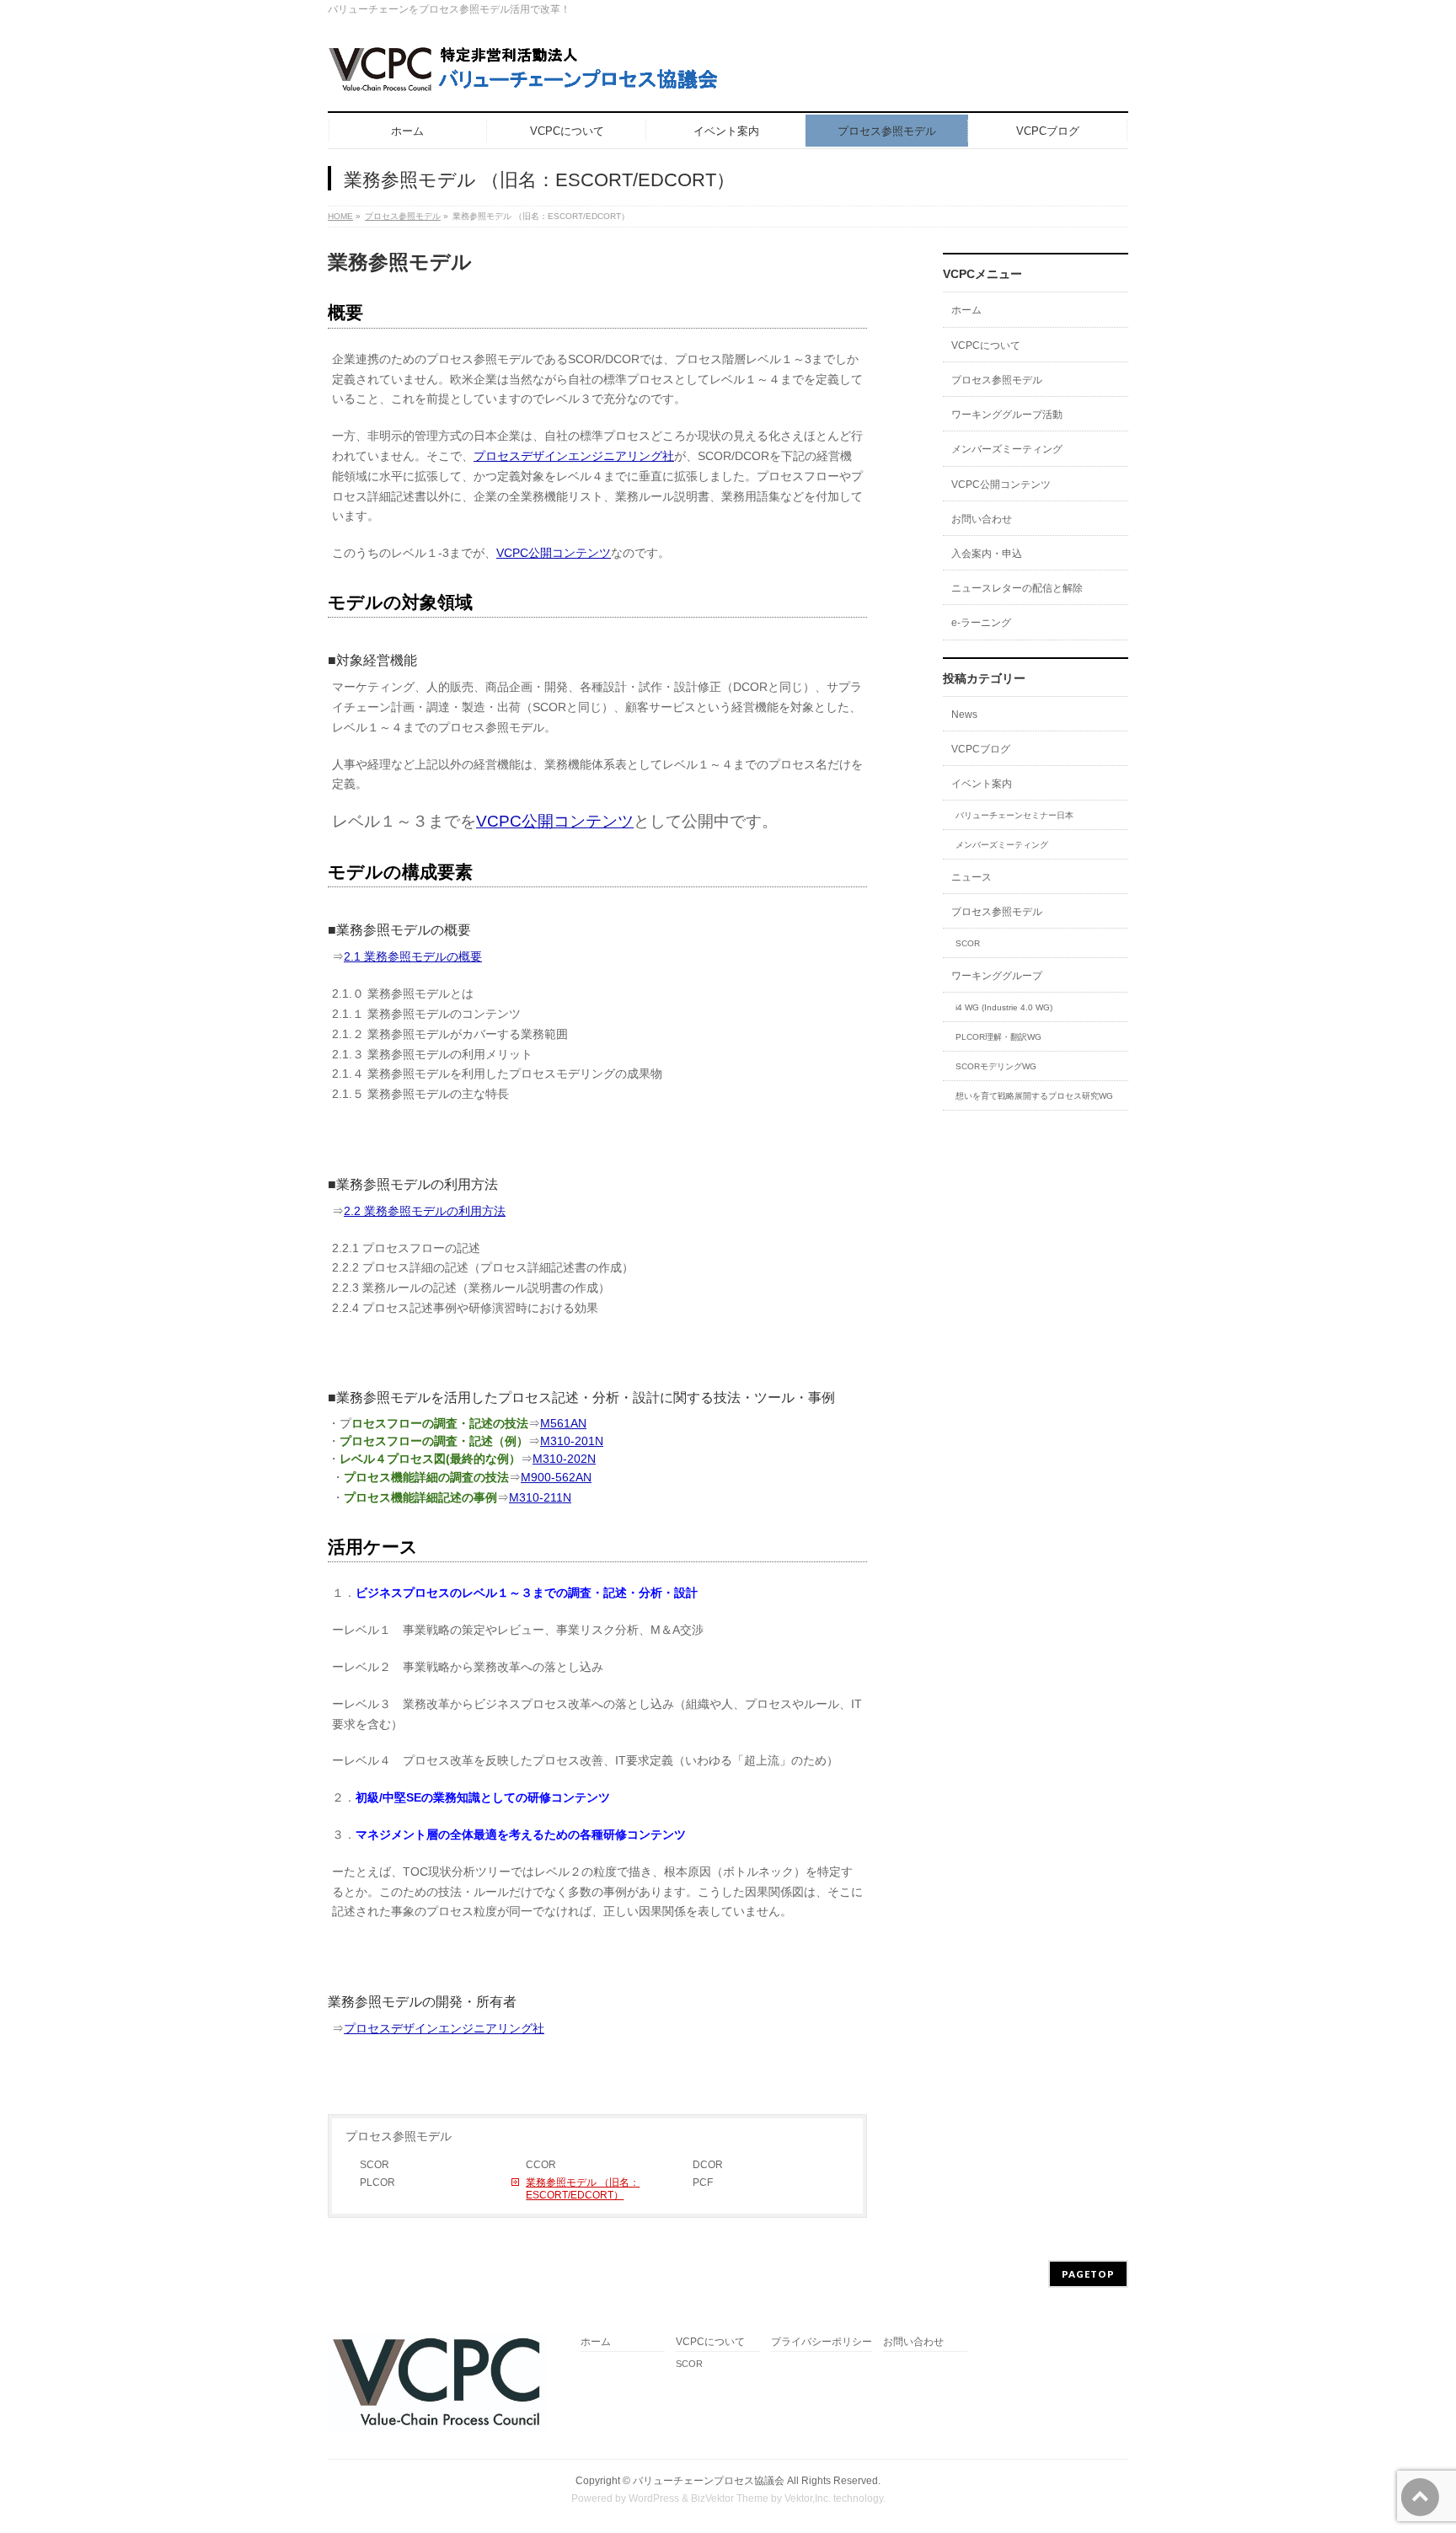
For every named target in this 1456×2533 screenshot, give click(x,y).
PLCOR (377, 2182)
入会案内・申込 (987, 554)
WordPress (654, 2498)
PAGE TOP (1410, 2442)
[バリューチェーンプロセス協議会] (527, 75)
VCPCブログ (981, 749)
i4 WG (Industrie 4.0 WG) (1004, 1007)
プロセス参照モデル (403, 216)
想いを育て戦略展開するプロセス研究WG (1034, 1096)
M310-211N (540, 1497)
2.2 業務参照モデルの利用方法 (425, 1211)
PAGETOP (1088, 2274)
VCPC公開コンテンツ (554, 553)
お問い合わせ (982, 519)
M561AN (563, 1423)
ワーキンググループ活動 (1007, 415)
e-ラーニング (981, 623)
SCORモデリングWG (996, 1066)
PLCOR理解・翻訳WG (998, 1037)
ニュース (972, 877)
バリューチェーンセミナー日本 (1014, 815)
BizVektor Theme (730, 2498)
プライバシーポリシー (822, 2342)
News (964, 715)
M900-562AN (556, 1477)
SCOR (375, 2165)
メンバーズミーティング (1007, 449)
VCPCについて (986, 345)
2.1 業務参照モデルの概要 (413, 956)
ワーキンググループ (997, 976)
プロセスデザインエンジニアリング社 (574, 456)
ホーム (966, 310)
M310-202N (564, 1459)
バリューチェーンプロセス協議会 (709, 2481)
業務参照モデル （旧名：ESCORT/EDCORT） (583, 2189)
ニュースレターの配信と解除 (1017, 588)
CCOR (541, 2165)
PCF (703, 2182)
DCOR (708, 2165)
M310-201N (572, 1441)
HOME (340, 216)
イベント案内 (982, 784)
